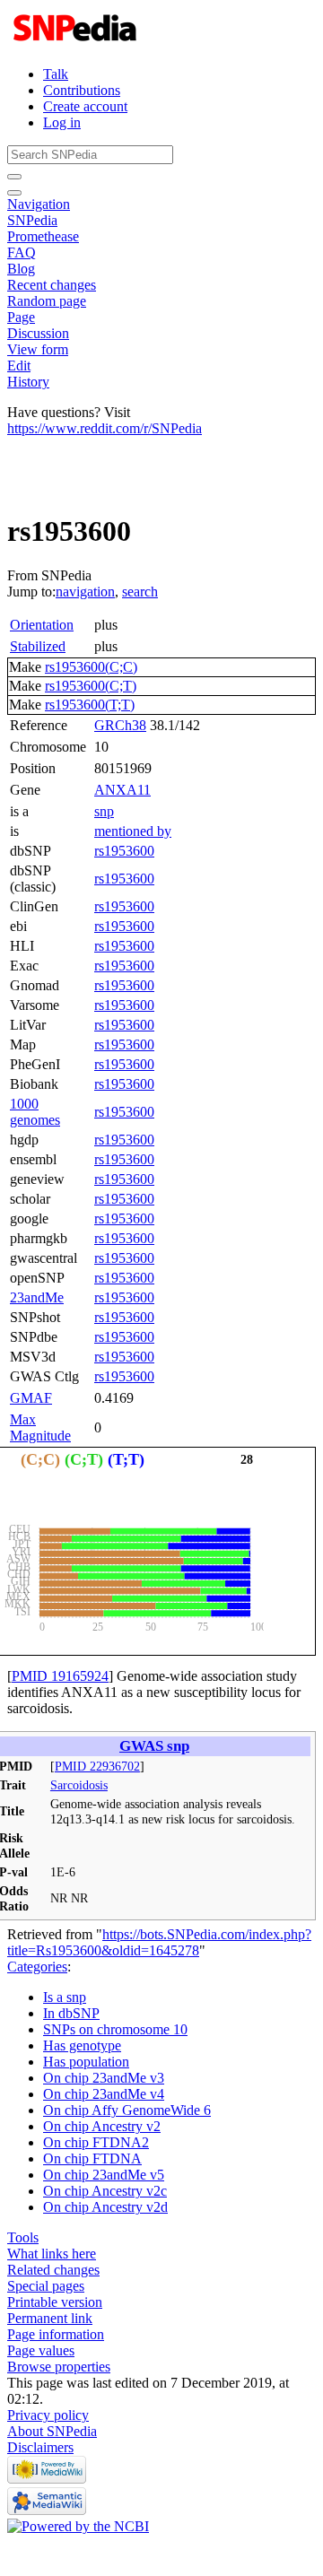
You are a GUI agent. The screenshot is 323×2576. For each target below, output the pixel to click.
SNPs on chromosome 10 (115, 2029)
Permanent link (50, 2318)
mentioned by (133, 831)
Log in (62, 122)
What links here (52, 2254)
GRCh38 (120, 725)
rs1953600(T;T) (90, 705)
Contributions (82, 90)
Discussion (38, 333)
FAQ (22, 252)
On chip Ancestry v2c (105, 2191)
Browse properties (59, 2367)
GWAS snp (154, 1746)
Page (21, 317)
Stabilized (38, 646)
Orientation (42, 625)
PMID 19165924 (60, 1676)
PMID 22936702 (97, 1766)
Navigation (39, 204)
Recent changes (52, 285)
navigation (85, 592)
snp (104, 811)
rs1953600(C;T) (91, 686)
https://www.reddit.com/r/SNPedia (105, 428)
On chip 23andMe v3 (104, 2078)
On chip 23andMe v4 (104, 2094)
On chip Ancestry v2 (102, 2126)
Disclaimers (40, 2447)
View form (38, 349)
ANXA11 (122, 790)
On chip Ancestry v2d (105, 2207)
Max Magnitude (40, 1427)
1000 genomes (35, 1112)
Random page (47, 301)
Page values (41, 2350)
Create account (85, 106)
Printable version (55, 2302)
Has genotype (82, 2045)
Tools (23, 2237)
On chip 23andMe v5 (104, 2175)
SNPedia (32, 220)
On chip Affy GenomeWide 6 (127, 2110)
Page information (56, 2334)
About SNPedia (52, 2431)
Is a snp (65, 1997)
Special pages (46, 2286)
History (28, 382)
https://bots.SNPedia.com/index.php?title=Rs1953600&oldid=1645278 (159, 1942)
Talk (56, 74)
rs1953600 (124, 851)
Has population (86, 2062)
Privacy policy (48, 2415)
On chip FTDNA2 (96, 2142)
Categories (37, 1967)
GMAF (31, 1398)
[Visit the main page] (77, 44)
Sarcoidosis (79, 1785)
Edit (19, 366)
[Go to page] (14, 177)
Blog (21, 269)
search (140, 592)
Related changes (53, 2270)
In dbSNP (71, 2013)
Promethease (43, 236)
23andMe (37, 1297)
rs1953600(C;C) (91, 667)
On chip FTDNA (92, 2158)
